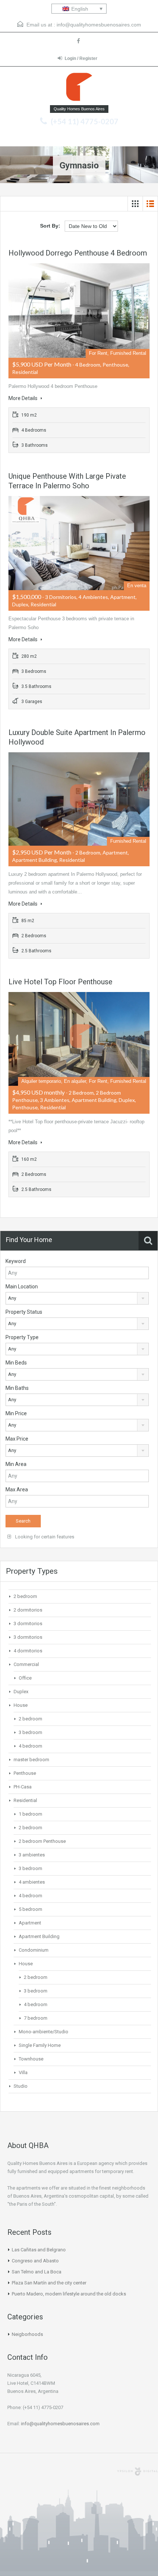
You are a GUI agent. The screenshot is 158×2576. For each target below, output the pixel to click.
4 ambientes (32, 1882)
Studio (21, 2086)
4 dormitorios (28, 1651)
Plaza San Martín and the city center (49, 2283)
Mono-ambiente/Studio (44, 2032)
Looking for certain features (44, 1537)
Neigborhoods (27, 2334)
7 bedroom (36, 2018)
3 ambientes (32, 1855)
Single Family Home (40, 2045)
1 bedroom (30, 1814)
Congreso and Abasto (35, 2261)
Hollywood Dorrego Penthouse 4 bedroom (78, 253)
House (21, 1705)
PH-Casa (23, 1787)
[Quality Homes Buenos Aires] (79, 89)
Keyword (16, 1261)
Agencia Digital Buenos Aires (137, 2472)
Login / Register (81, 58)
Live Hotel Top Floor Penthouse (60, 982)
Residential (25, 1800)
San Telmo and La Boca (37, 2272)
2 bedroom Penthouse (42, 1841)
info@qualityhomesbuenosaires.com (99, 25)
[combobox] (77, 1298)
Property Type (22, 1337)
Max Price (17, 1439)
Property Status (24, 1312)
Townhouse (31, 2059)
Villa (23, 2072)
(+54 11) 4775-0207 (85, 121)
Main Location (22, 1287)
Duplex (21, 1692)
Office (25, 1678)
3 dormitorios (28, 1624)
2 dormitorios (28, 1610)
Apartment (30, 1923)
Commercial (26, 1664)
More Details (24, 398)
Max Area (17, 1489)
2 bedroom (25, 1596)
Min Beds (16, 1363)
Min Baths (17, 1388)
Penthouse (25, 1773)
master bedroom (31, 1760)
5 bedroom (30, 1909)
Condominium (34, 1950)
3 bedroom (30, 1732)
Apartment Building (39, 1936)
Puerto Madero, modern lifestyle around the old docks (69, 2294)
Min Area (16, 1464)
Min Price (16, 1413)
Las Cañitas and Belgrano (39, 2250)
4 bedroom (30, 1746)
